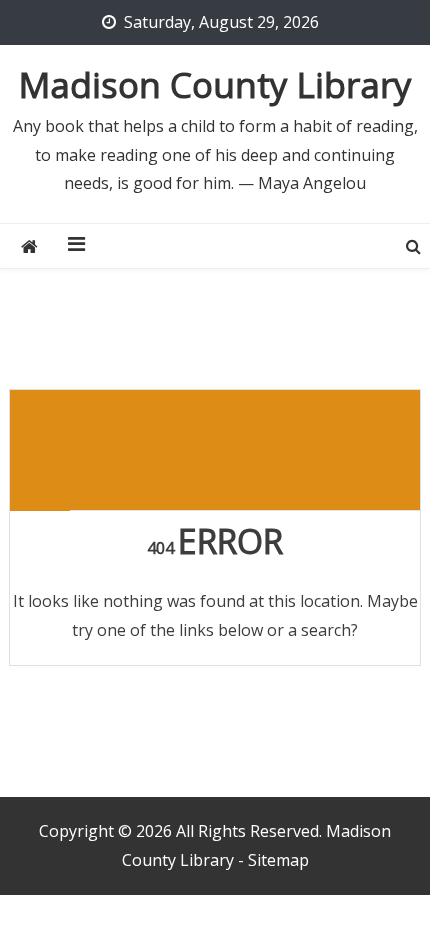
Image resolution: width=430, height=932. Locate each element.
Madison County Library (215, 84)
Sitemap (278, 860)
